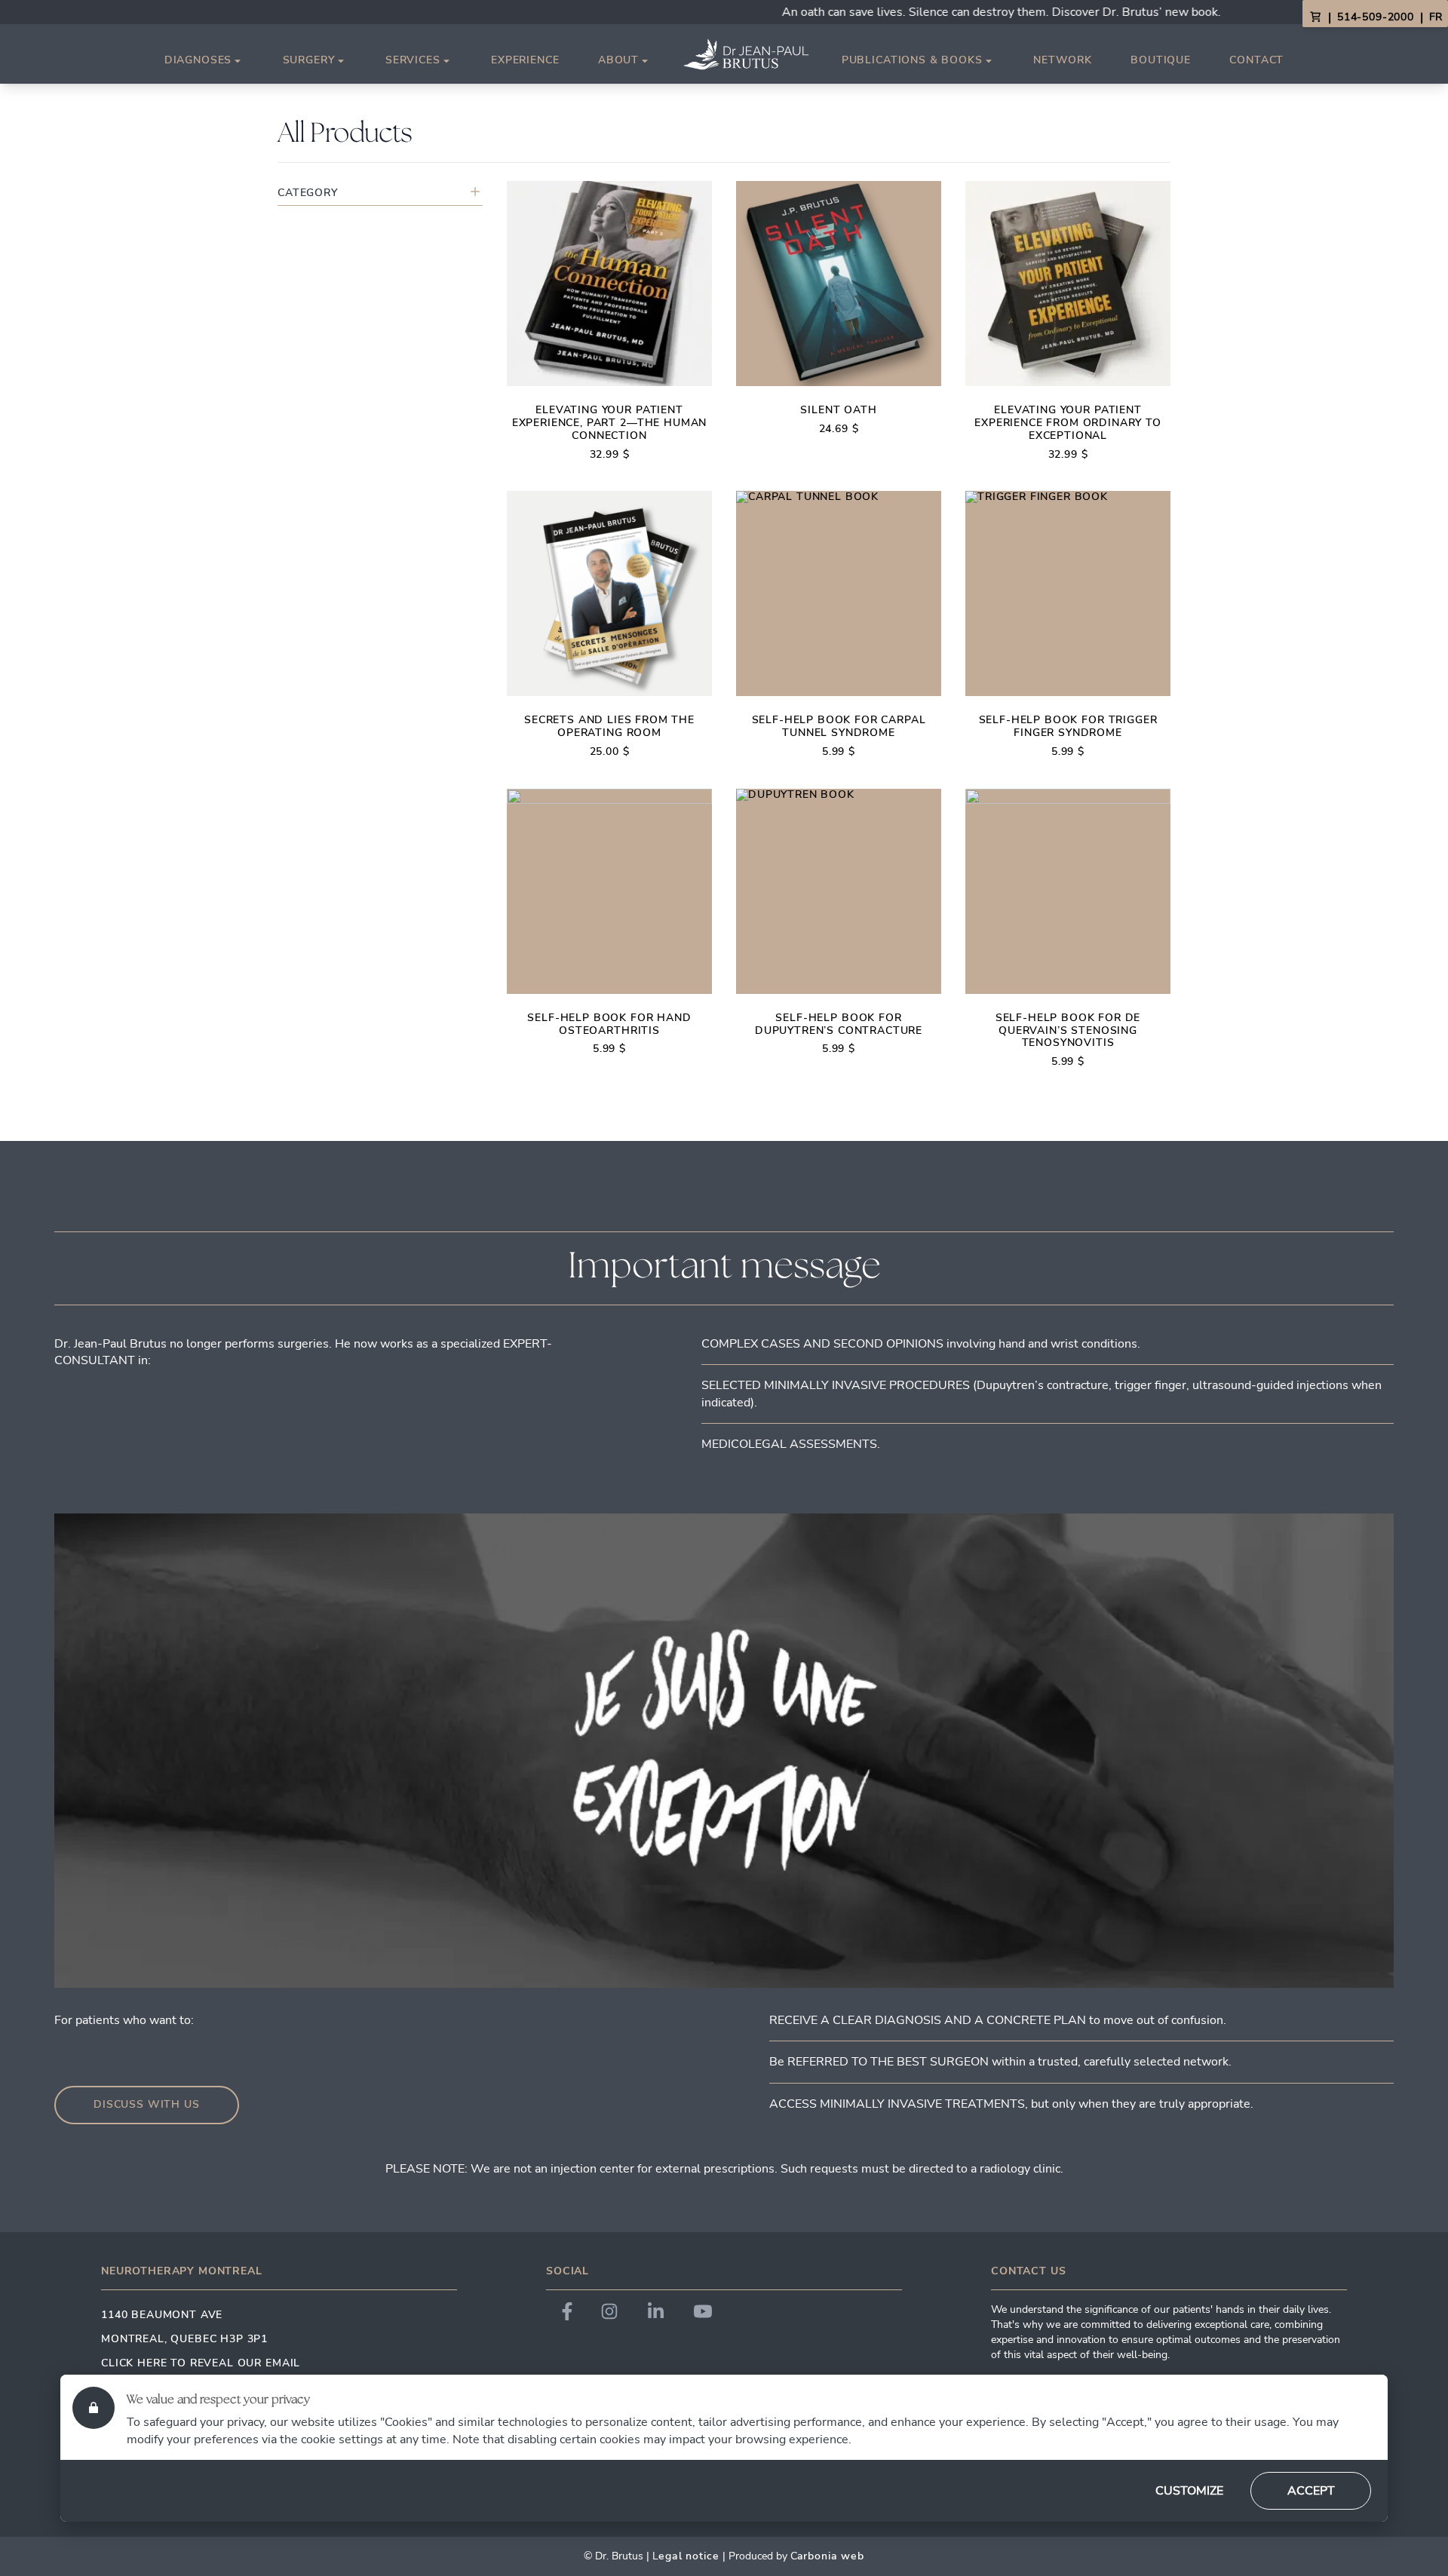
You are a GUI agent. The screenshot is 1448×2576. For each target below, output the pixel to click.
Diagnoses (198, 61)
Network (1063, 60)
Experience (525, 60)
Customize (1189, 2491)
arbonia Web (831, 2556)
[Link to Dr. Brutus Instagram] (609, 2311)
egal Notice (689, 2556)
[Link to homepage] (746, 54)
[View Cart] (1315, 17)
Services (413, 61)
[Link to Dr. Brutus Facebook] (567, 2311)
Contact (1256, 60)
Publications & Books (912, 61)
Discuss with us (147, 2104)
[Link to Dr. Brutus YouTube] (703, 2311)
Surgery (309, 61)
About (618, 61)
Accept (1311, 2491)
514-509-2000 (1376, 17)
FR (1436, 17)
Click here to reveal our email (201, 2363)
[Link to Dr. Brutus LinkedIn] (656, 2311)
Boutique (1161, 60)
